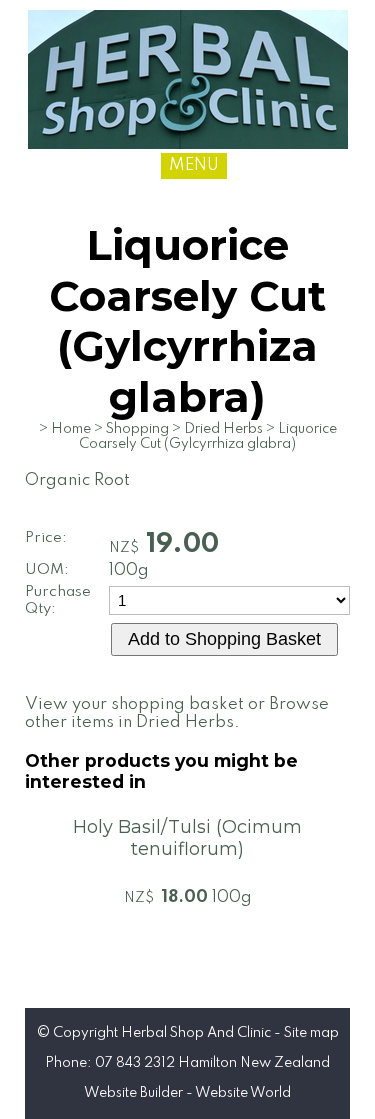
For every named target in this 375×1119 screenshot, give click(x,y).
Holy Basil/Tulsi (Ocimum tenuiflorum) (187, 838)
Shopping (137, 429)
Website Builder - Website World (187, 1093)
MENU (194, 165)
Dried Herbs (223, 429)
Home (71, 429)
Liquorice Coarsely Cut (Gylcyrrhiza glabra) (208, 436)
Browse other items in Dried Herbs (177, 713)
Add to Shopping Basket (224, 639)
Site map (311, 1033)
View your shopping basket (134, 704)
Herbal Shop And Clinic (196, 1033)
